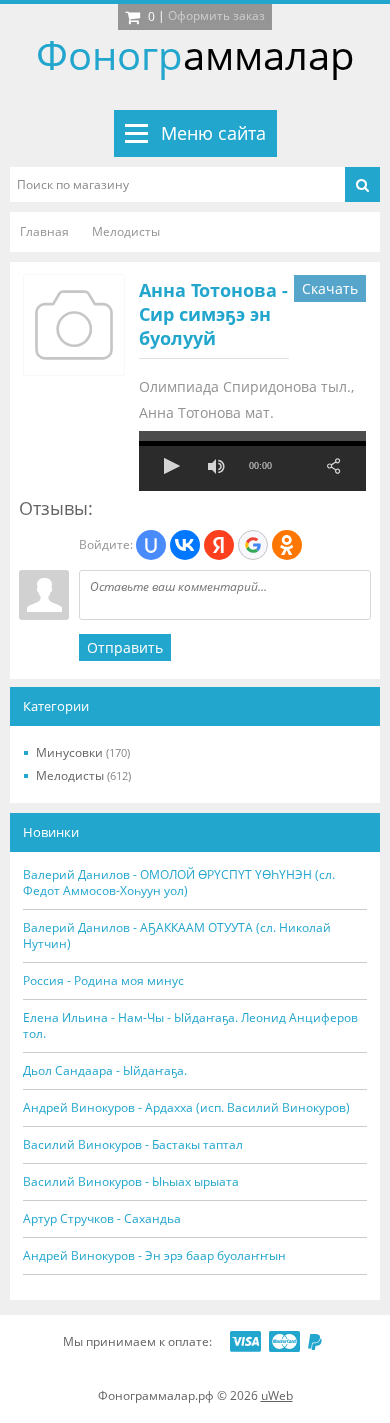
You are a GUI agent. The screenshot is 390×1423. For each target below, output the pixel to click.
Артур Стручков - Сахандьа (102, 1219)
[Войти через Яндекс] (219, 545)
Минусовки (83, 752)
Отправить (125, 647)
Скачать (330, 288)
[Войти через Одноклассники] (287, 545)
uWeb (277, 1395)
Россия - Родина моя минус (103, 981)
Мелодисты (83, 775)
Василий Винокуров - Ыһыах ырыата (131, 1182)
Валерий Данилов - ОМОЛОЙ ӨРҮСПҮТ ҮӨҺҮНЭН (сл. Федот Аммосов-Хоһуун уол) (179, 883)
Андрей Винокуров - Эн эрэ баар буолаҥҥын (154, 1256)
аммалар (195, 54)
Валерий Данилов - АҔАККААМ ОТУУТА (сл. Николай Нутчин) (177, 936)
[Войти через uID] (151, 545)
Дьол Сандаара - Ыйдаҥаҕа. (105, 1071)
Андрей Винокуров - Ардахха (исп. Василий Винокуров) (186, 1108)
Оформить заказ (216, 15)
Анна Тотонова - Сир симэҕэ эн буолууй (213, 314)
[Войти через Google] (253, 545)
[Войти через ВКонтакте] (185, 545)
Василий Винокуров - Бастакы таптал (133, 1145)
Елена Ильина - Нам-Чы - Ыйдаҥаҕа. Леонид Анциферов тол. (190, 1026)
